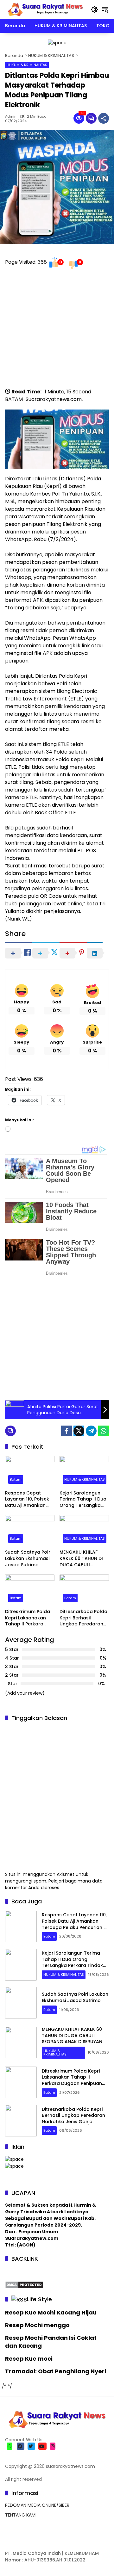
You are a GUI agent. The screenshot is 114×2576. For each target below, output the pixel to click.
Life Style (39, 2299)
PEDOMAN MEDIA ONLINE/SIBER (37, 2505)
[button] (94, 9)
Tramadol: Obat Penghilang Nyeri (56, 2371)
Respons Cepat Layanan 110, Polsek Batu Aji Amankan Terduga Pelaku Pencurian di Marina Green (28, 1499)
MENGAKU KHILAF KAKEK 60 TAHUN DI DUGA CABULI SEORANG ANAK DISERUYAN (81, 1559)
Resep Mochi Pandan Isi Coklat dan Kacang (51, 2342)
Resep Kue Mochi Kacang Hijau (51, 2312)
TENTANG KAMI (21, 2515)
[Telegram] (91, 1431)
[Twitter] (79, 1431)
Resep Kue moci (29, 2359)
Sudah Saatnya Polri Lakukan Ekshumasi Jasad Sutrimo (28, 1558)
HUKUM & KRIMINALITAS (27, 65)
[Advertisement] (57, 331)
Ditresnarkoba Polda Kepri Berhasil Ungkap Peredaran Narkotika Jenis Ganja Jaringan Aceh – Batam (84, 1618)
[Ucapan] (14, 2159)
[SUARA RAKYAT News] (45, 9)
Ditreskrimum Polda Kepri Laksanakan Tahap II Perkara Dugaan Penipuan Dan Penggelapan (28, 1618)
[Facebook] (66, 1431)
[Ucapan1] (57, 42)
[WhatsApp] (104, 1431)
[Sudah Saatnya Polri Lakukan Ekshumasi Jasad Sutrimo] (30, 1531)
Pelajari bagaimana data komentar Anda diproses (54, 1884)
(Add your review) (25, 1693)
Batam (16, 1479)
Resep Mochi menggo (37, 2325)
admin (11, 117)
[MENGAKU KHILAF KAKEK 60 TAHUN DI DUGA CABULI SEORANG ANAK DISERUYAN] (84, 1531)
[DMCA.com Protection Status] (24, 2284)
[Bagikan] (104, 118)
